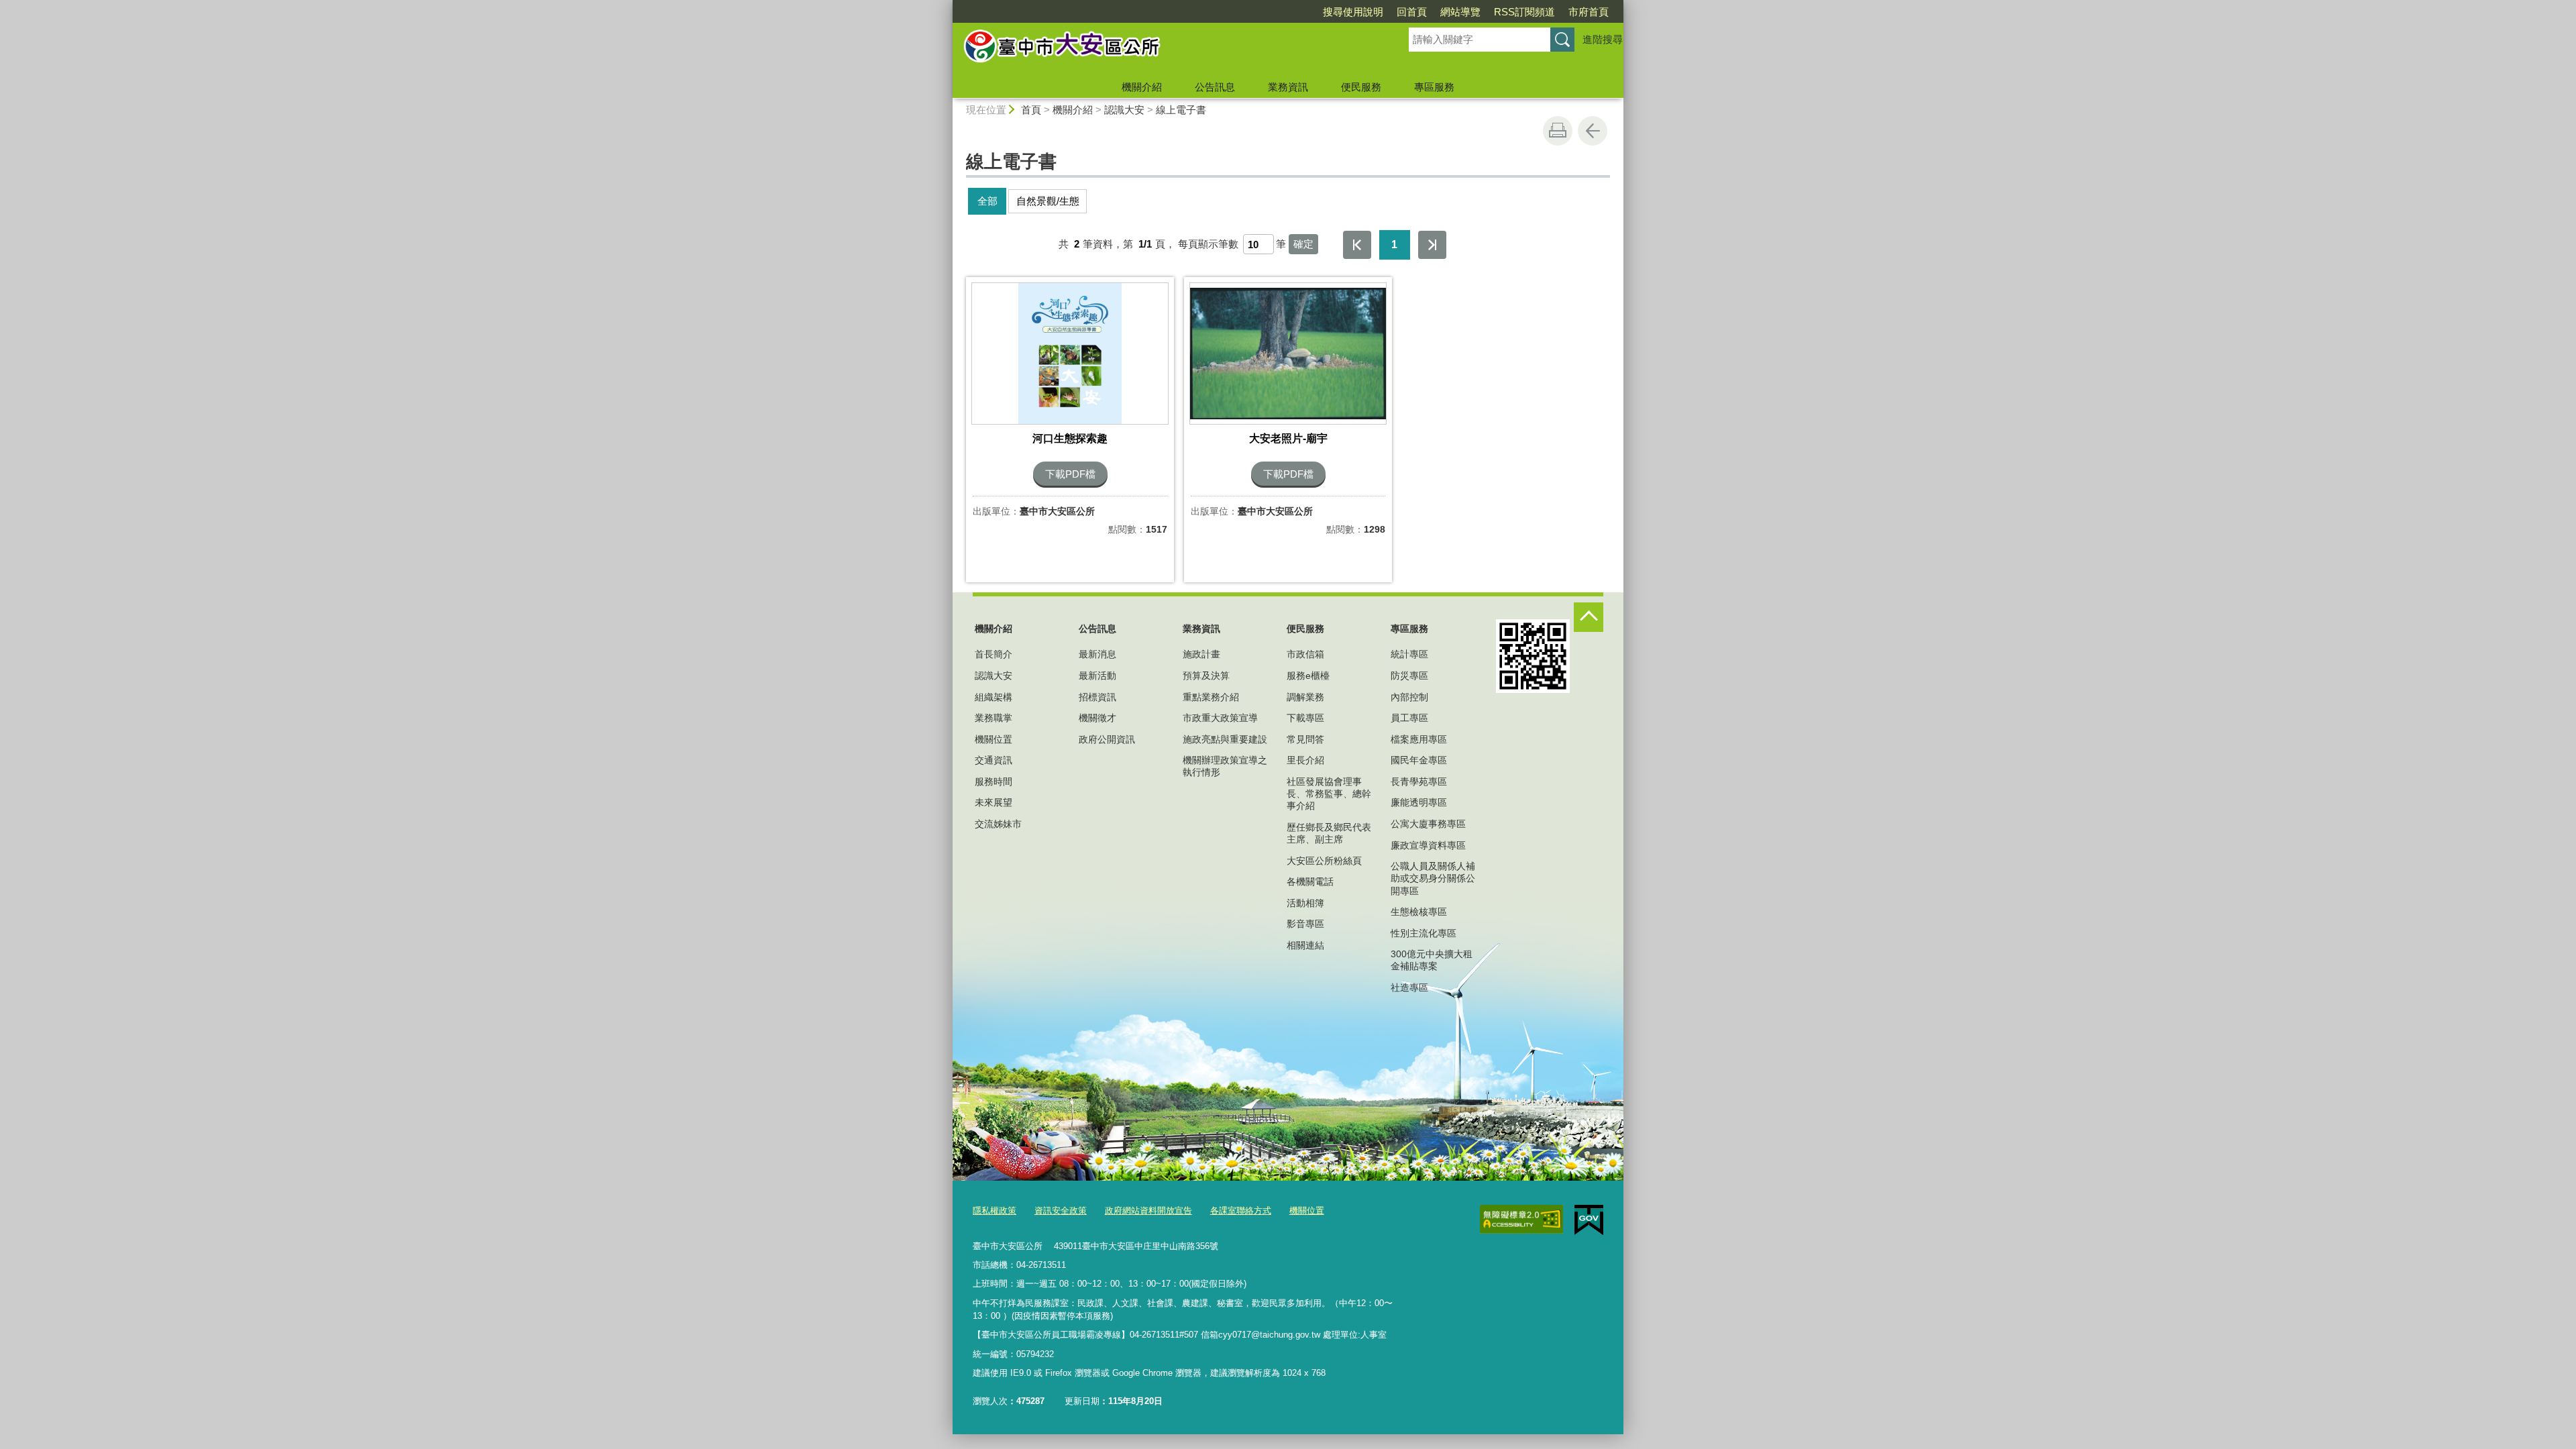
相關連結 (1305, 945)
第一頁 (1357, 245)
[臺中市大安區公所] (1165, 49)
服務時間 (994, 782)
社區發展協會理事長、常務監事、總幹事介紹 (1329, 794)
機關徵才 (1097, 718)
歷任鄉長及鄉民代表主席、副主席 (1329, 833)
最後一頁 (1432, 245)
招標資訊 (1097, 697)
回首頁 (1412, 12)
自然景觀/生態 (1048, 201)
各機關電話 (1310, 881)
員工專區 (1409, 718)
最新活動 (1097, 676)
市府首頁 (1589, 12)
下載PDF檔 (1070, 474)
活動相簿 (1305, 903)
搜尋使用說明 (1353, 12)
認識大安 (1124, 110)
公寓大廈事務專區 (1428, 824)
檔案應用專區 (1419, 739)
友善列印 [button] (1558, 131)
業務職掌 (994, 718)
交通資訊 (994, 760)
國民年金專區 (1419, 760)
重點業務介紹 (1211, 697)
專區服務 (1434, 87)
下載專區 (1305, 718)
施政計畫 (1201, 654)
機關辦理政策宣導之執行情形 (1225, 766)
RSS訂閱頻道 (1524, 12)
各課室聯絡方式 (1241, 1211)
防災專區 (1409, 676)
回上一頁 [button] (1593, 131)
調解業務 (1305, 697)
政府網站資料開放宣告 (1148, 1211)
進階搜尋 (1603, 39)
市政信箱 (1305, 654)
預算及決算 (1206, 676)
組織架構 (994, 697)
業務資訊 (1288, 87)
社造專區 (1409, 987)
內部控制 (1409, 697)
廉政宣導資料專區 (1428, 845)
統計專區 (1409, 654)
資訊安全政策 (1061, 1211)
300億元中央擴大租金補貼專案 (1432, 960)
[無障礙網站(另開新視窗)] (1521, 1220)
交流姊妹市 (998, 824)
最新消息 (1097, 654)
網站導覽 (1460, 12)
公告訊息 (1215, 87)
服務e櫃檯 (1308, 676)
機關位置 (994, 739)
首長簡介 (994, 654)
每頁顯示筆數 (1208, 244)
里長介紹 (1305, 760)
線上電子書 (1181, 110)
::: (947, 6)
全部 (987, 201)
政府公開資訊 (1107, 739)
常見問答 (1305, 739)
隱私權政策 (995, 1211)
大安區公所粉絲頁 (1324, 861)
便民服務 (1361, 87)
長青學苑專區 (1419, 782)
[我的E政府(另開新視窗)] (1589, 1220)
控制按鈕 (1589, 617)
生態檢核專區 (1419, 912)
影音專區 (1305, 924)
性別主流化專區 (1424, 933)
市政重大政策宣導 (1220, 718)
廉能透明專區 (1419, 802)
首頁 (1031, 110)
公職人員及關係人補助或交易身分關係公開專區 (1433, 878)
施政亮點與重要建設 (1225, 739)
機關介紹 (1142, 87)
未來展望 (994, 802)
